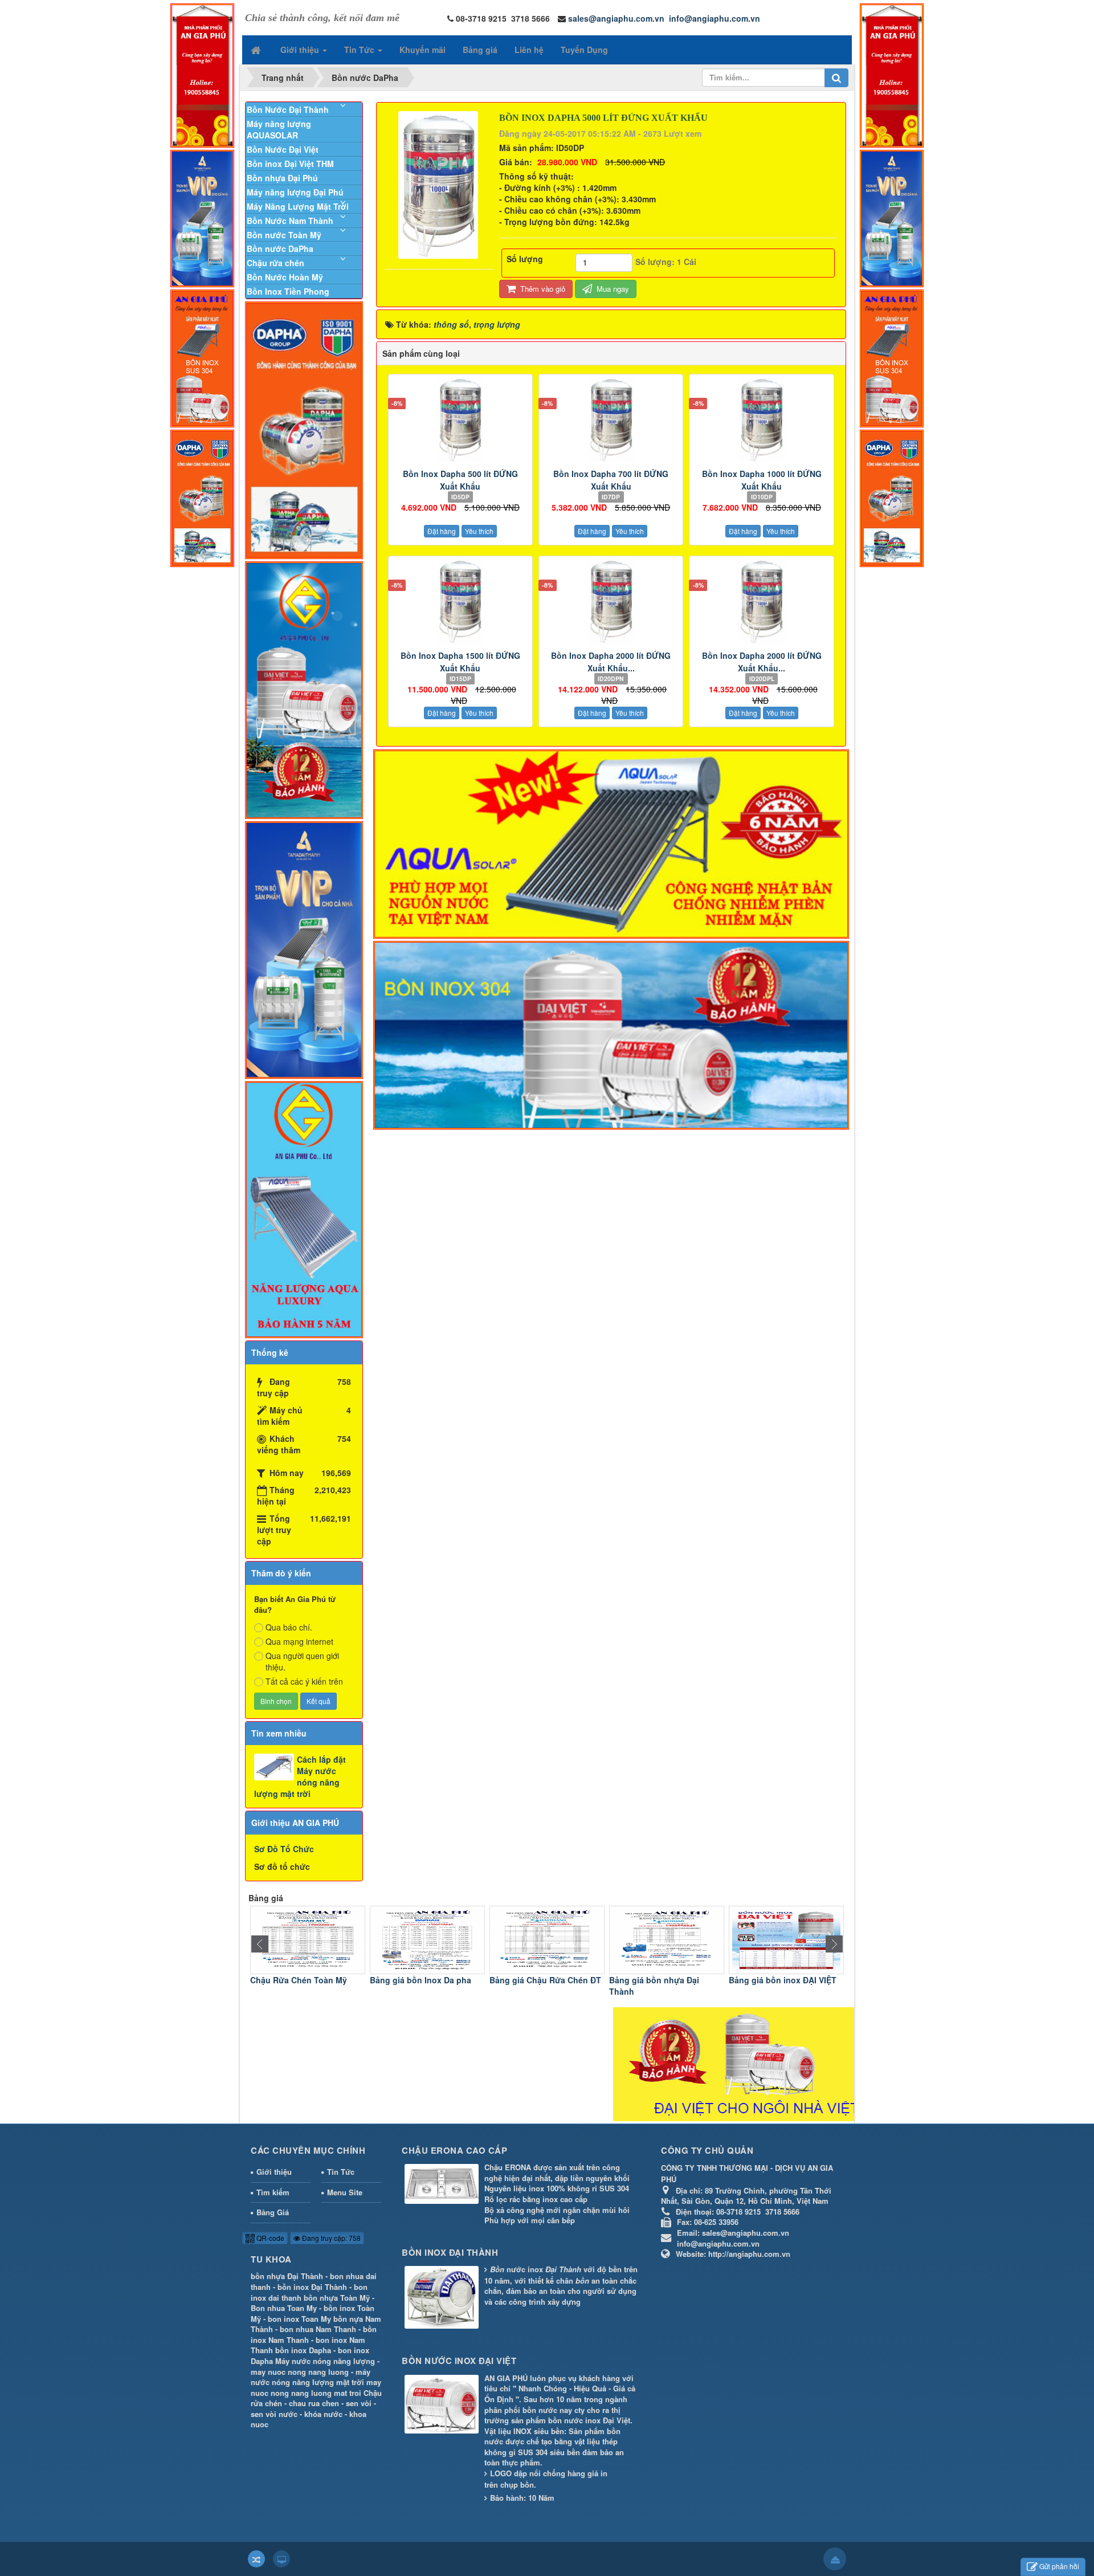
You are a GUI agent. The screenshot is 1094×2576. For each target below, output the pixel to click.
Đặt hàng (442, 531)
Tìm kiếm (273, 2192)
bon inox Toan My (299, 2319)
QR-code (270, 2238)
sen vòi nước (274, 2414)
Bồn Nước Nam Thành (290, 221)
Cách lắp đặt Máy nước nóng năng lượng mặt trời (300, 1776)
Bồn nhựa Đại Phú (282, 178)
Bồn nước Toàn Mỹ (284, 235)
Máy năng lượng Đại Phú (295, 192)
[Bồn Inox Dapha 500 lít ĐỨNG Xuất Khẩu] (460, 419)
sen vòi (359, 2403)
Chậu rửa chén (275, 263)
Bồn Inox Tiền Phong (288, 291)
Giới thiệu (274, 2172)
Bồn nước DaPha (280, 248)
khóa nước (323, 2414)
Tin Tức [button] (360, 50)
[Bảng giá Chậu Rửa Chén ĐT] (427, 1939)
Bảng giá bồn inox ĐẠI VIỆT (663, 1980)
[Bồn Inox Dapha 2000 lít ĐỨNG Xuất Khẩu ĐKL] (761, 601)
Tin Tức (341, 2172)
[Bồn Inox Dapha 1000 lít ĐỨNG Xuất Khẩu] (761, 419)
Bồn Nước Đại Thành (288, 109)
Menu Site (345, 2192)
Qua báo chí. (289, 1627)
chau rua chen (314, 2403)
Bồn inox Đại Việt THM (290, 164)
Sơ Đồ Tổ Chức (284, 1849)
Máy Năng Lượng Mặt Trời (298, 206)
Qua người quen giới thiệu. (302, 1661)
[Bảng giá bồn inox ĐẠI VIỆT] (667, 1939)
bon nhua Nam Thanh (318, 2329)
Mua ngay (612, 289)
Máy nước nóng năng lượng (325, 2361)
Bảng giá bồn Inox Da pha (301, 1980)
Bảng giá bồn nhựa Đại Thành (534, 1986)
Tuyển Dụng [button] (584, 50)
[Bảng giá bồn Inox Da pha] (308, 1939)
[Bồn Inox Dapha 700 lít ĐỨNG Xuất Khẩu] (611, 419)
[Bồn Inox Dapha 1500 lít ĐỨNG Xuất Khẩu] (460, 601)
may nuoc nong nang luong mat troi (316, 2387)
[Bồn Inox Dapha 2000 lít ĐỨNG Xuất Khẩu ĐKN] (611, 601)
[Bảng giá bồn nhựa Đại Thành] (547, 1939)
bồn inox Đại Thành (312, 2287)
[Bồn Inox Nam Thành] (786, 1939)
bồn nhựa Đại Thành (287, 2276)
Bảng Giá (273, 2212)
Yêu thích (479, 531)
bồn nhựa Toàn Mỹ (337, 2298)
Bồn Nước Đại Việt (283, 149)
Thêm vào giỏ (542, 289)
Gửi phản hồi (1059, 2566)
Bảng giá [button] (480, 50)
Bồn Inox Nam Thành (770, 1980)
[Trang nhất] (257, 50)
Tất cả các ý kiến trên (304, 1681)
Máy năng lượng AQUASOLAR (279, 129)
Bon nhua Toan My (284, 2308)
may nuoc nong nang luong (300, 2372)
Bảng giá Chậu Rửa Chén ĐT (426, 1980)
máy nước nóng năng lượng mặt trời (311, 2377)
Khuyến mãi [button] (423, 50)
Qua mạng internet (299, 1641)
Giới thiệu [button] (301, 50)
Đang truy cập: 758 (330, 2238)
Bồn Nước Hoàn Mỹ (285, 277)
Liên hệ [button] (529, 50)
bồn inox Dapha (303, 2350)
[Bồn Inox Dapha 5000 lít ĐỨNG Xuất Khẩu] (440, 184)
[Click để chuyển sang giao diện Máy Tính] (281, 2559)
